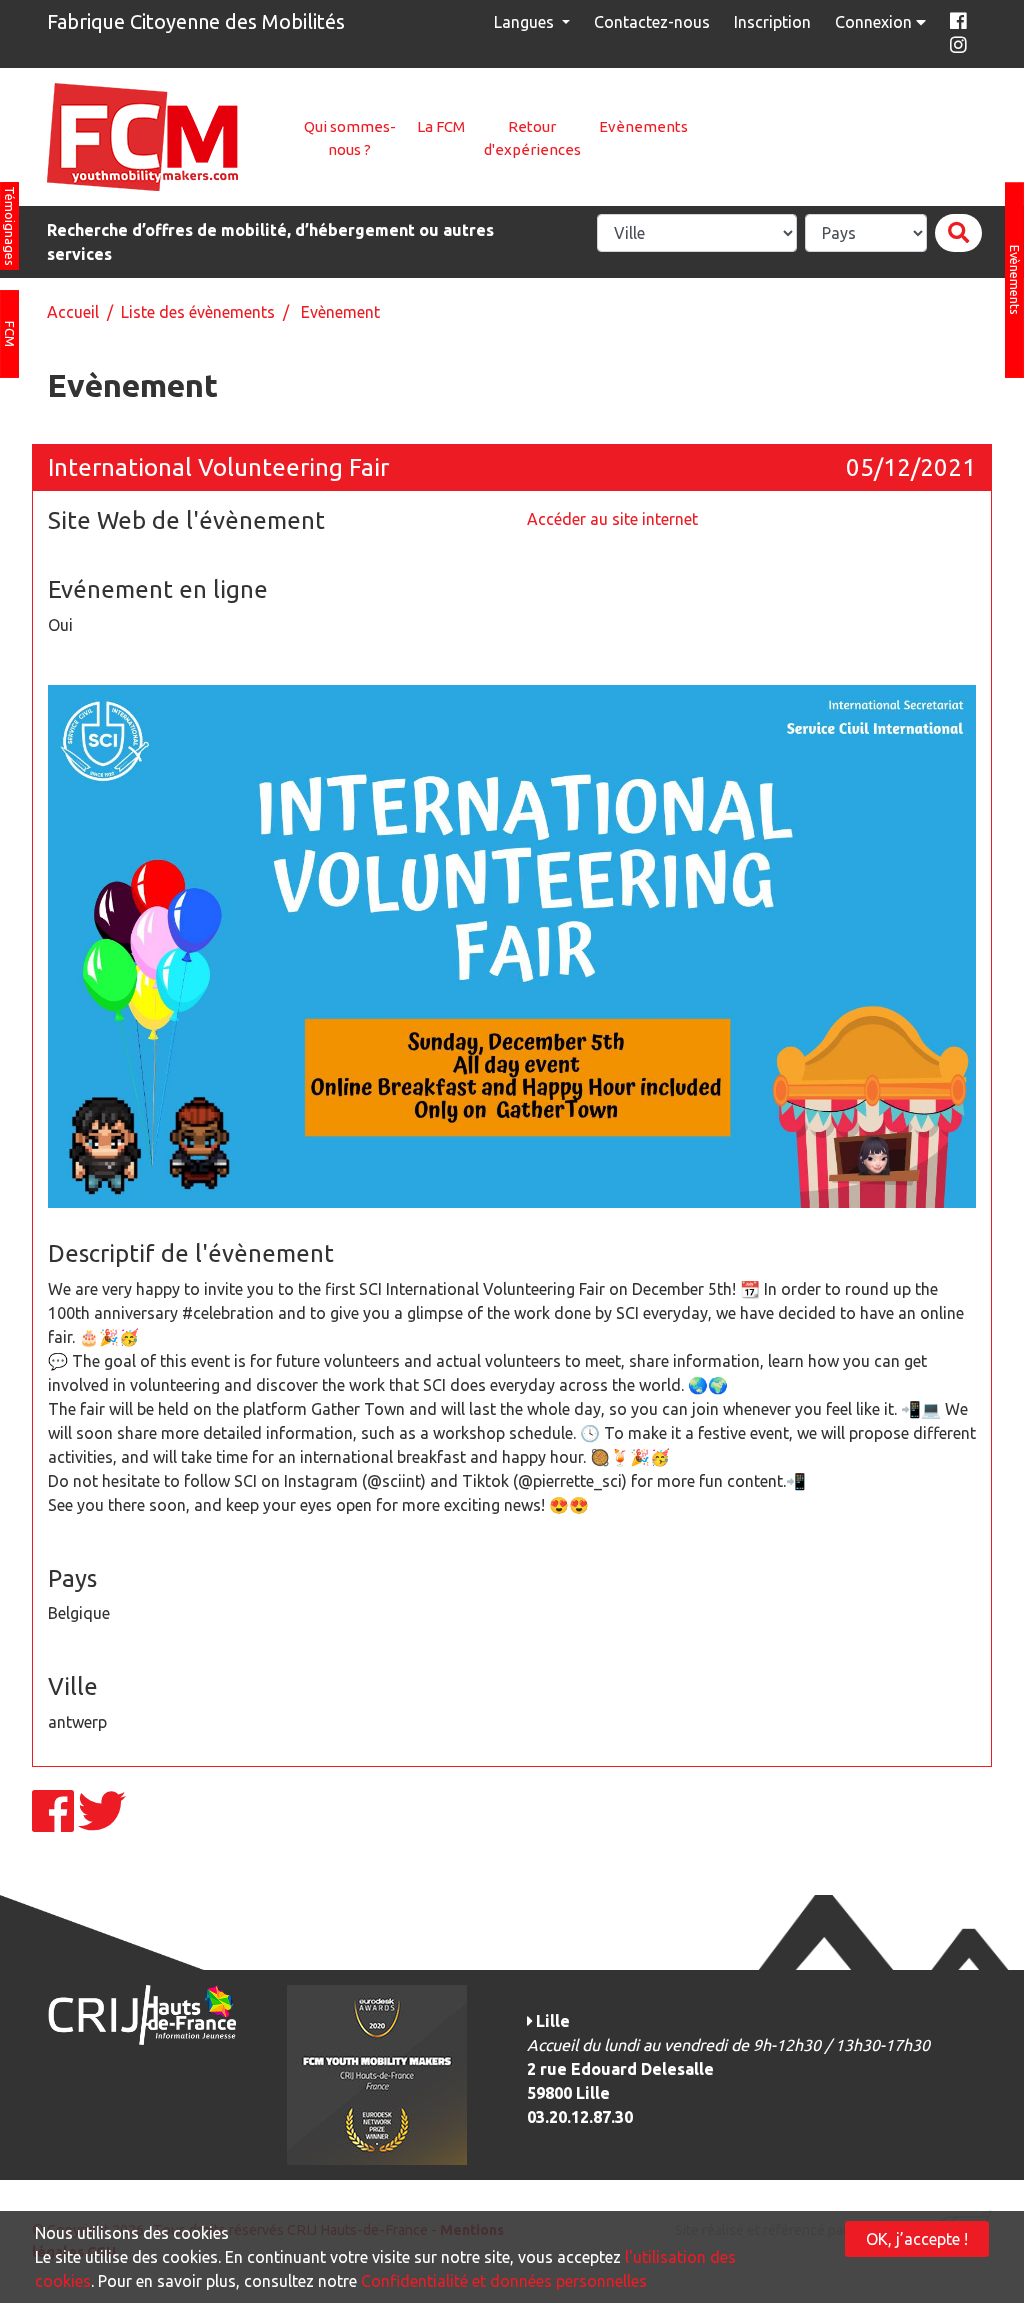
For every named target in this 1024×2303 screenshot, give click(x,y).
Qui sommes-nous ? (350, 138)
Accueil (73, 312)
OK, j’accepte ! (917, 2239)
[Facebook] (55, 1823)
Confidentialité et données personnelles (504, 2281)
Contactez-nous (652, 22)
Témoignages (10, 226)
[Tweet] (102, 1823)
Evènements (643, 126)
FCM (10, 334)
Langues (526, 22)
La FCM (441, 126)
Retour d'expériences (532, 138)
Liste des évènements (198, 312)
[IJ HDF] (141, 2013)
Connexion (875, 22)
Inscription (772, 22)
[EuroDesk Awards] (377, 2073)
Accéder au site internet (612, 519)
